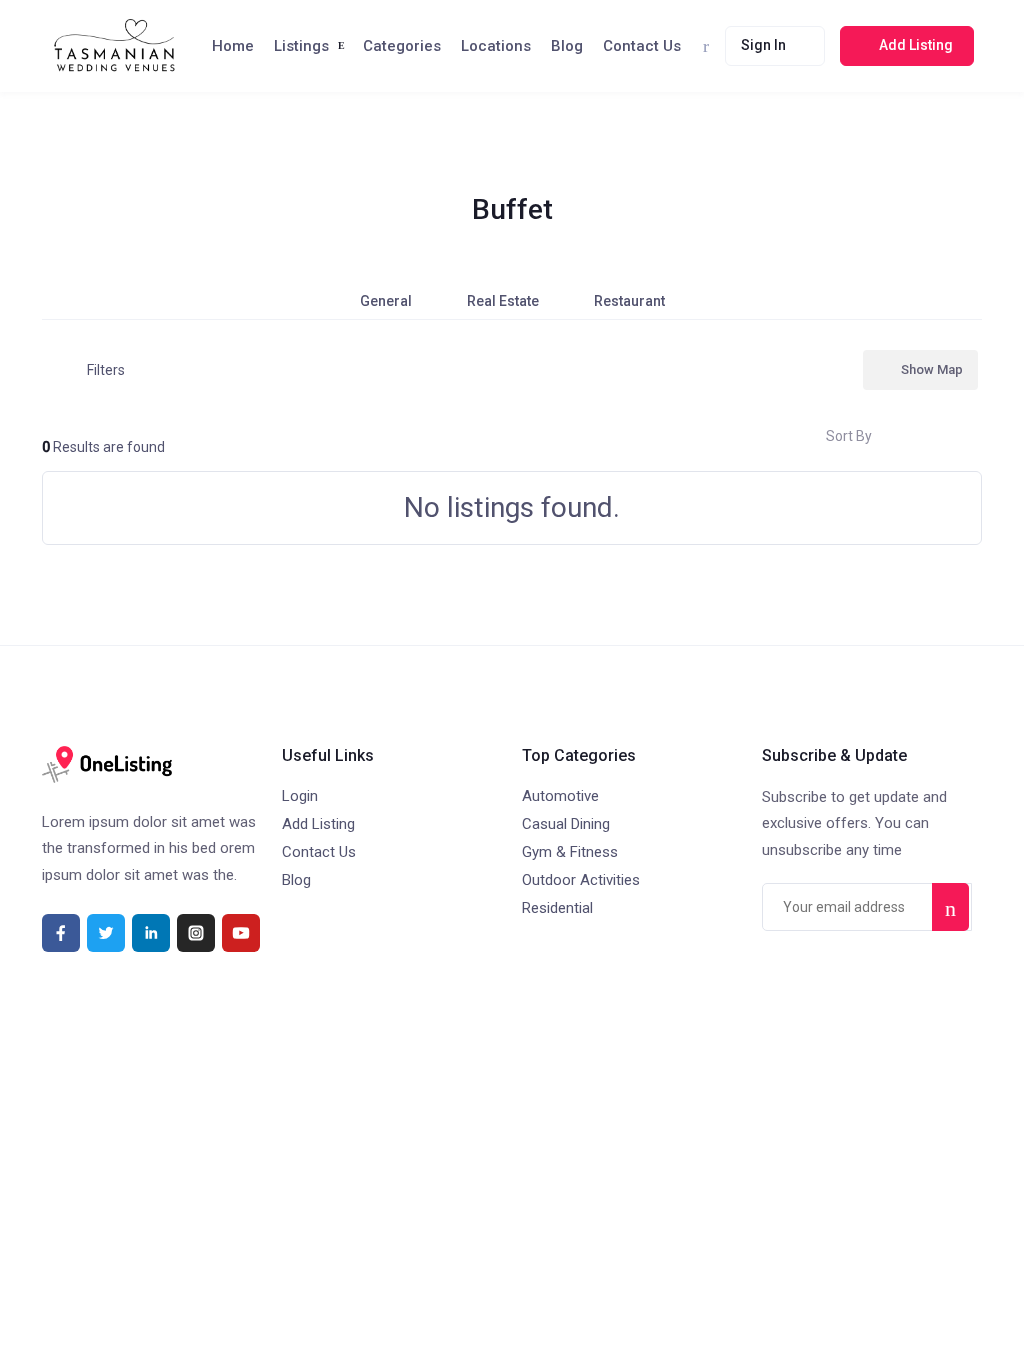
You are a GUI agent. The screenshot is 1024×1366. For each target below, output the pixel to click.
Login (300, 796)
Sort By (849, 436)
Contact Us (642, 46)
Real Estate (503, 301)
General (386, 301)
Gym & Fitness (570, 852)
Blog (567, 46)
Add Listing (318, 824)
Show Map (932, 369)
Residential (557, 908)
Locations (496, 46)
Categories (402, 46)
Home (233, 46)
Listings (301, 46)
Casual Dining (566, 824)
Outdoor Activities (581, 880)
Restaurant (629, 301)
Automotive (560, 796)
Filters (106, 370)
